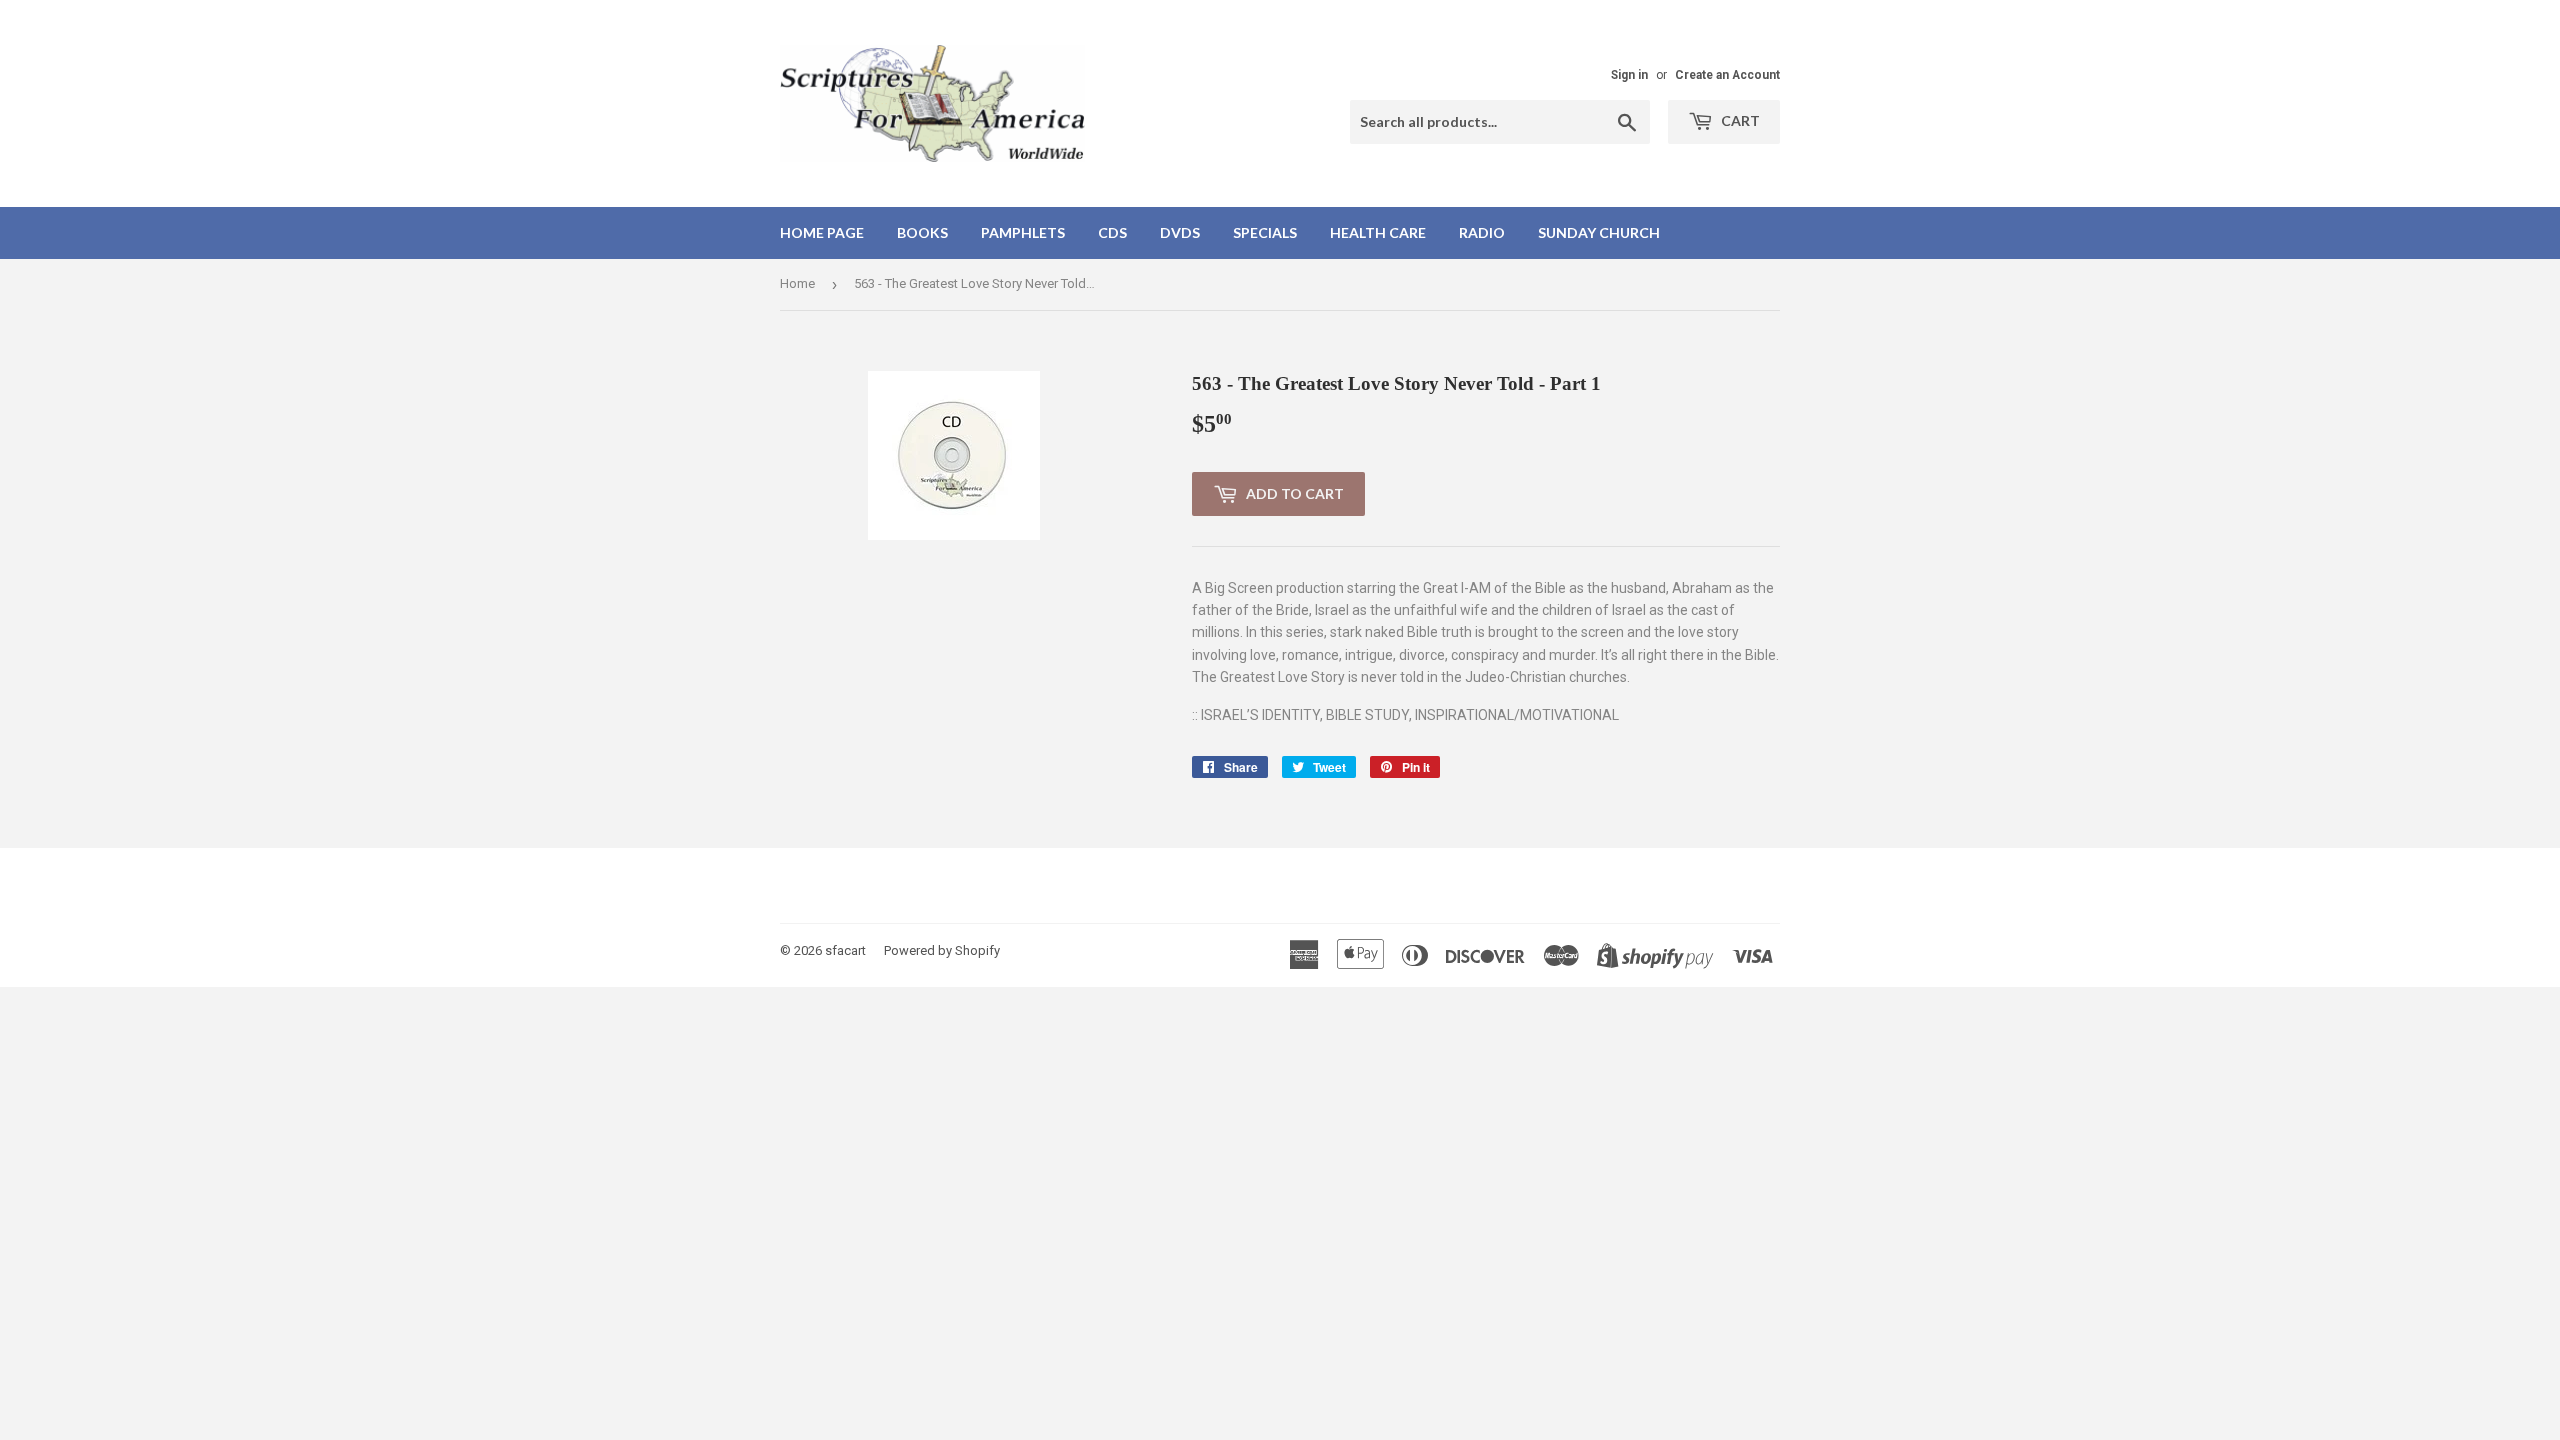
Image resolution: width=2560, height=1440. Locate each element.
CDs (1112, 232)
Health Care (1378, 232)
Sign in (1629, 75)
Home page (822, 232)
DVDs (1180, 232)
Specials (1265, 232)
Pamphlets (1023, 232)
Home (797, 283)
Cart (1739, 120)
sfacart (845, 950)
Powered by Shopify (942, 950)
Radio (1482, 232)
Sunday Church (1599, 232)
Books (922, 232)
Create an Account (1727, 75)
